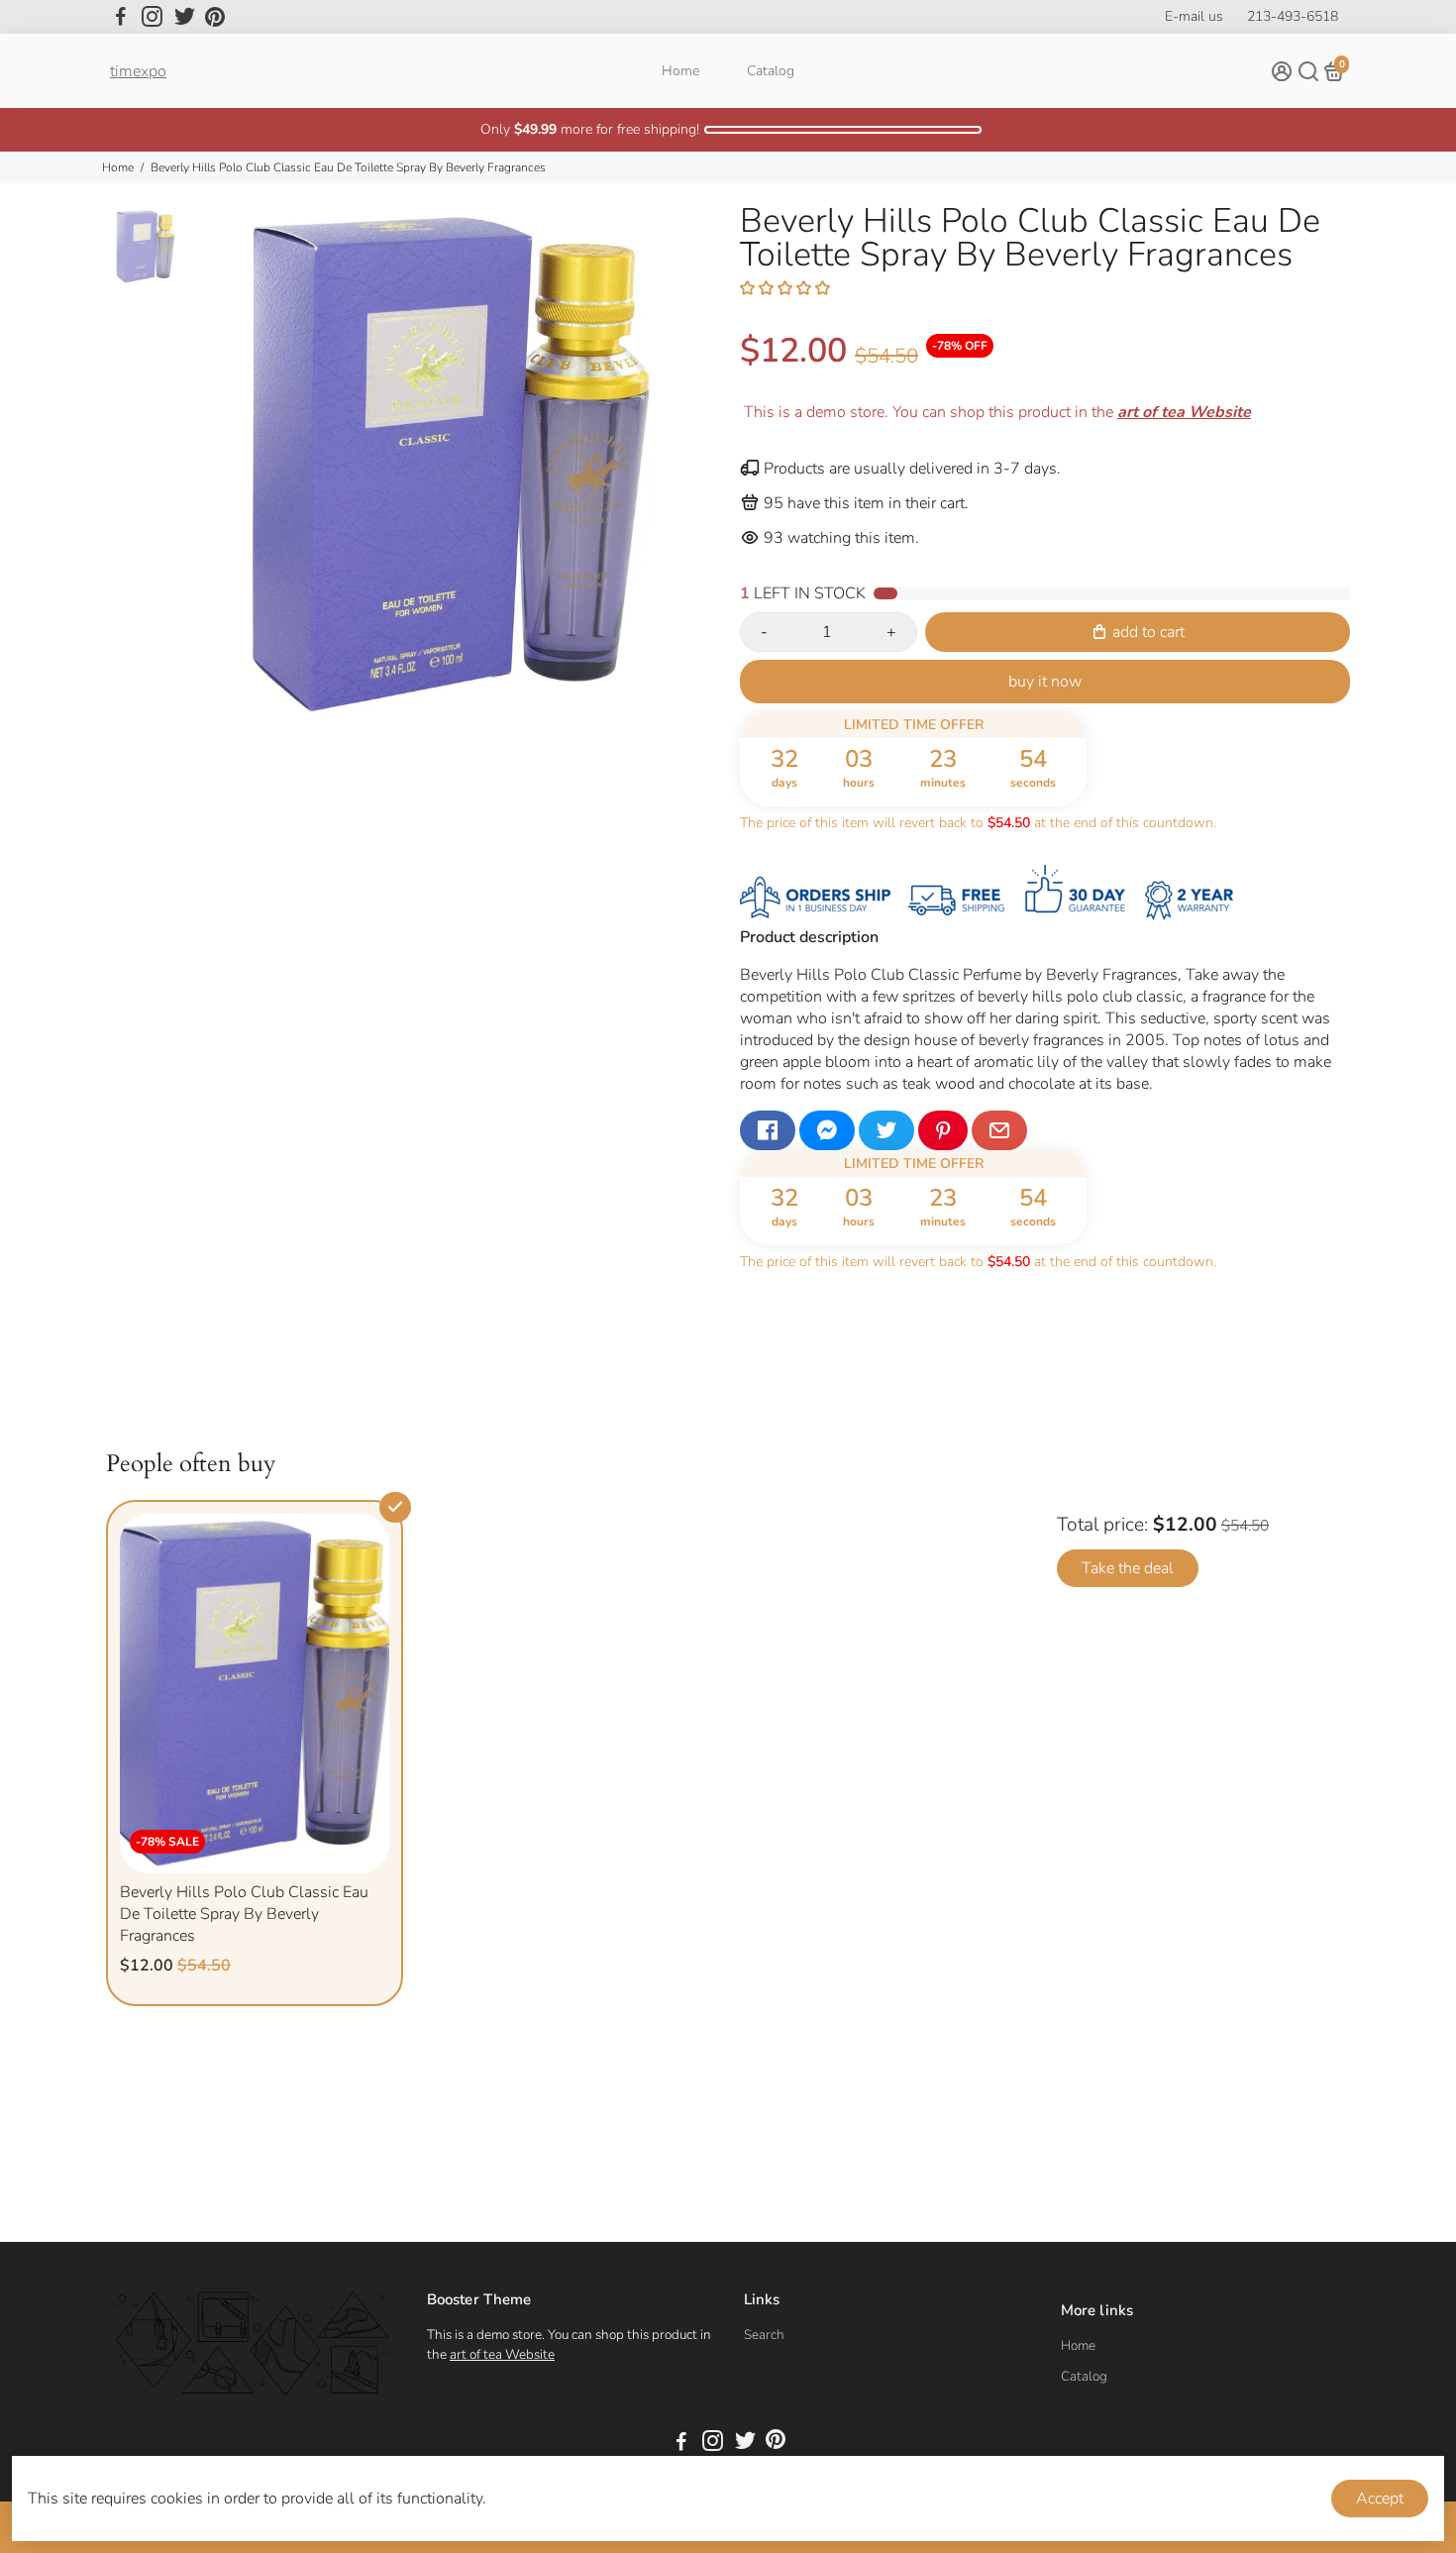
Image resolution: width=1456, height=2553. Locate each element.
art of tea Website (502, 2354)
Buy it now (1045, 682)
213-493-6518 (1293, 16)
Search (764, 2335)
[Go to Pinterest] (215, 17)
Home (680, 71)
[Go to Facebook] (121, 17)
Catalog (771, 71)
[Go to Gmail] (999, 1130)
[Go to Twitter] (185, 17)
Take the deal (1128, 1568)
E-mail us (1194, 16)
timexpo (138, 71)
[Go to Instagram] (152, 17)
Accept (1380, 2499)
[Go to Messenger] (827, 1130)
